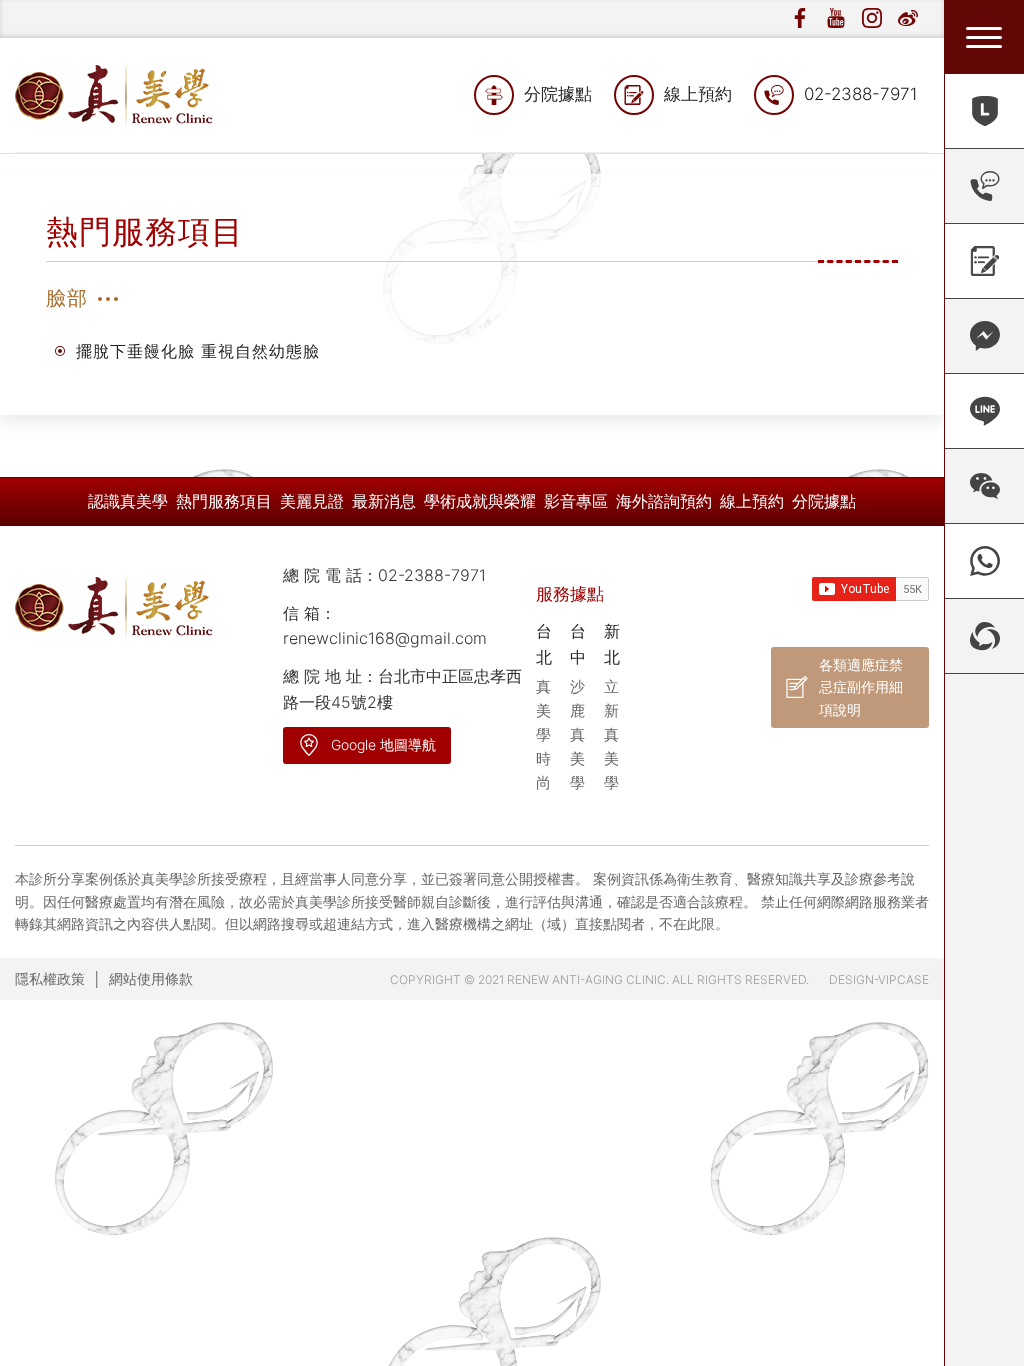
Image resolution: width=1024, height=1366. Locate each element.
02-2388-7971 (861, 94)
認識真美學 (128, 501)
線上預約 (698, 94)
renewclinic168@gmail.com (385, 638)
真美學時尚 (543, 734)
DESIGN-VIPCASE (879, 979)
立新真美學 (611, 734)
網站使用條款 (151, 978)
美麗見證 (312, 501)
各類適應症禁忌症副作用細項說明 (861, 687)
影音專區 (576, 501)
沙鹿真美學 (577, 734)
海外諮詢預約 (664, 501)
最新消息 (384, 501)
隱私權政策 (50, 978)
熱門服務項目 (224, 501)
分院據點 (558, 94)
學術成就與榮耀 (480, 501)
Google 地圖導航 (383, 744)
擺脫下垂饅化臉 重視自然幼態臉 (198, 351)
